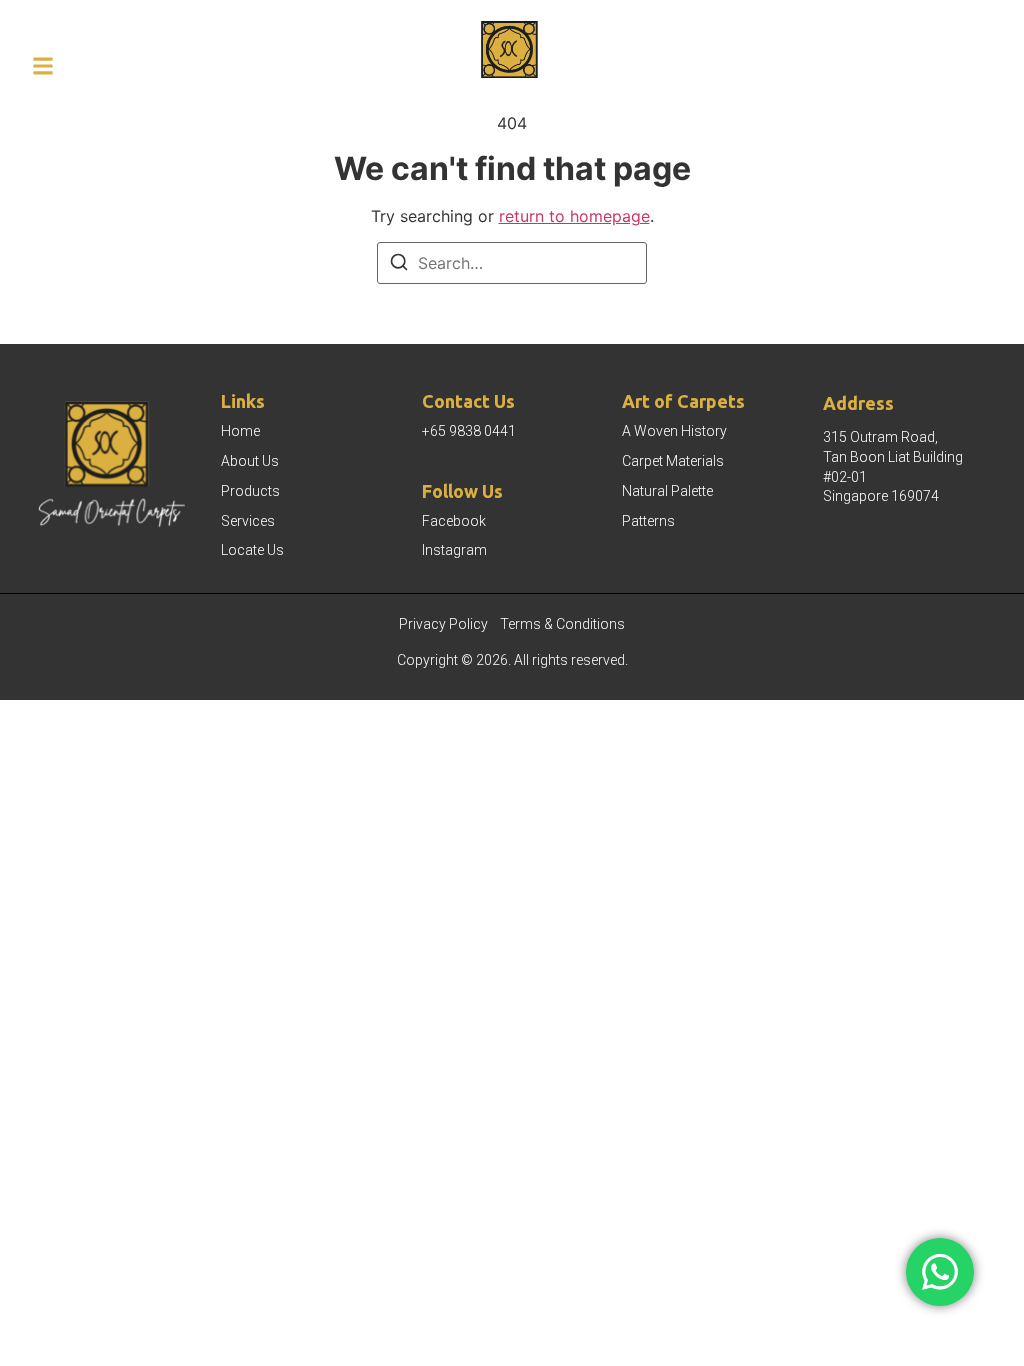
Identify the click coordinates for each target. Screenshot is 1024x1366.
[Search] (399, 265)
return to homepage (574, 216)
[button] (43, 66)
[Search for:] (512, 263)
